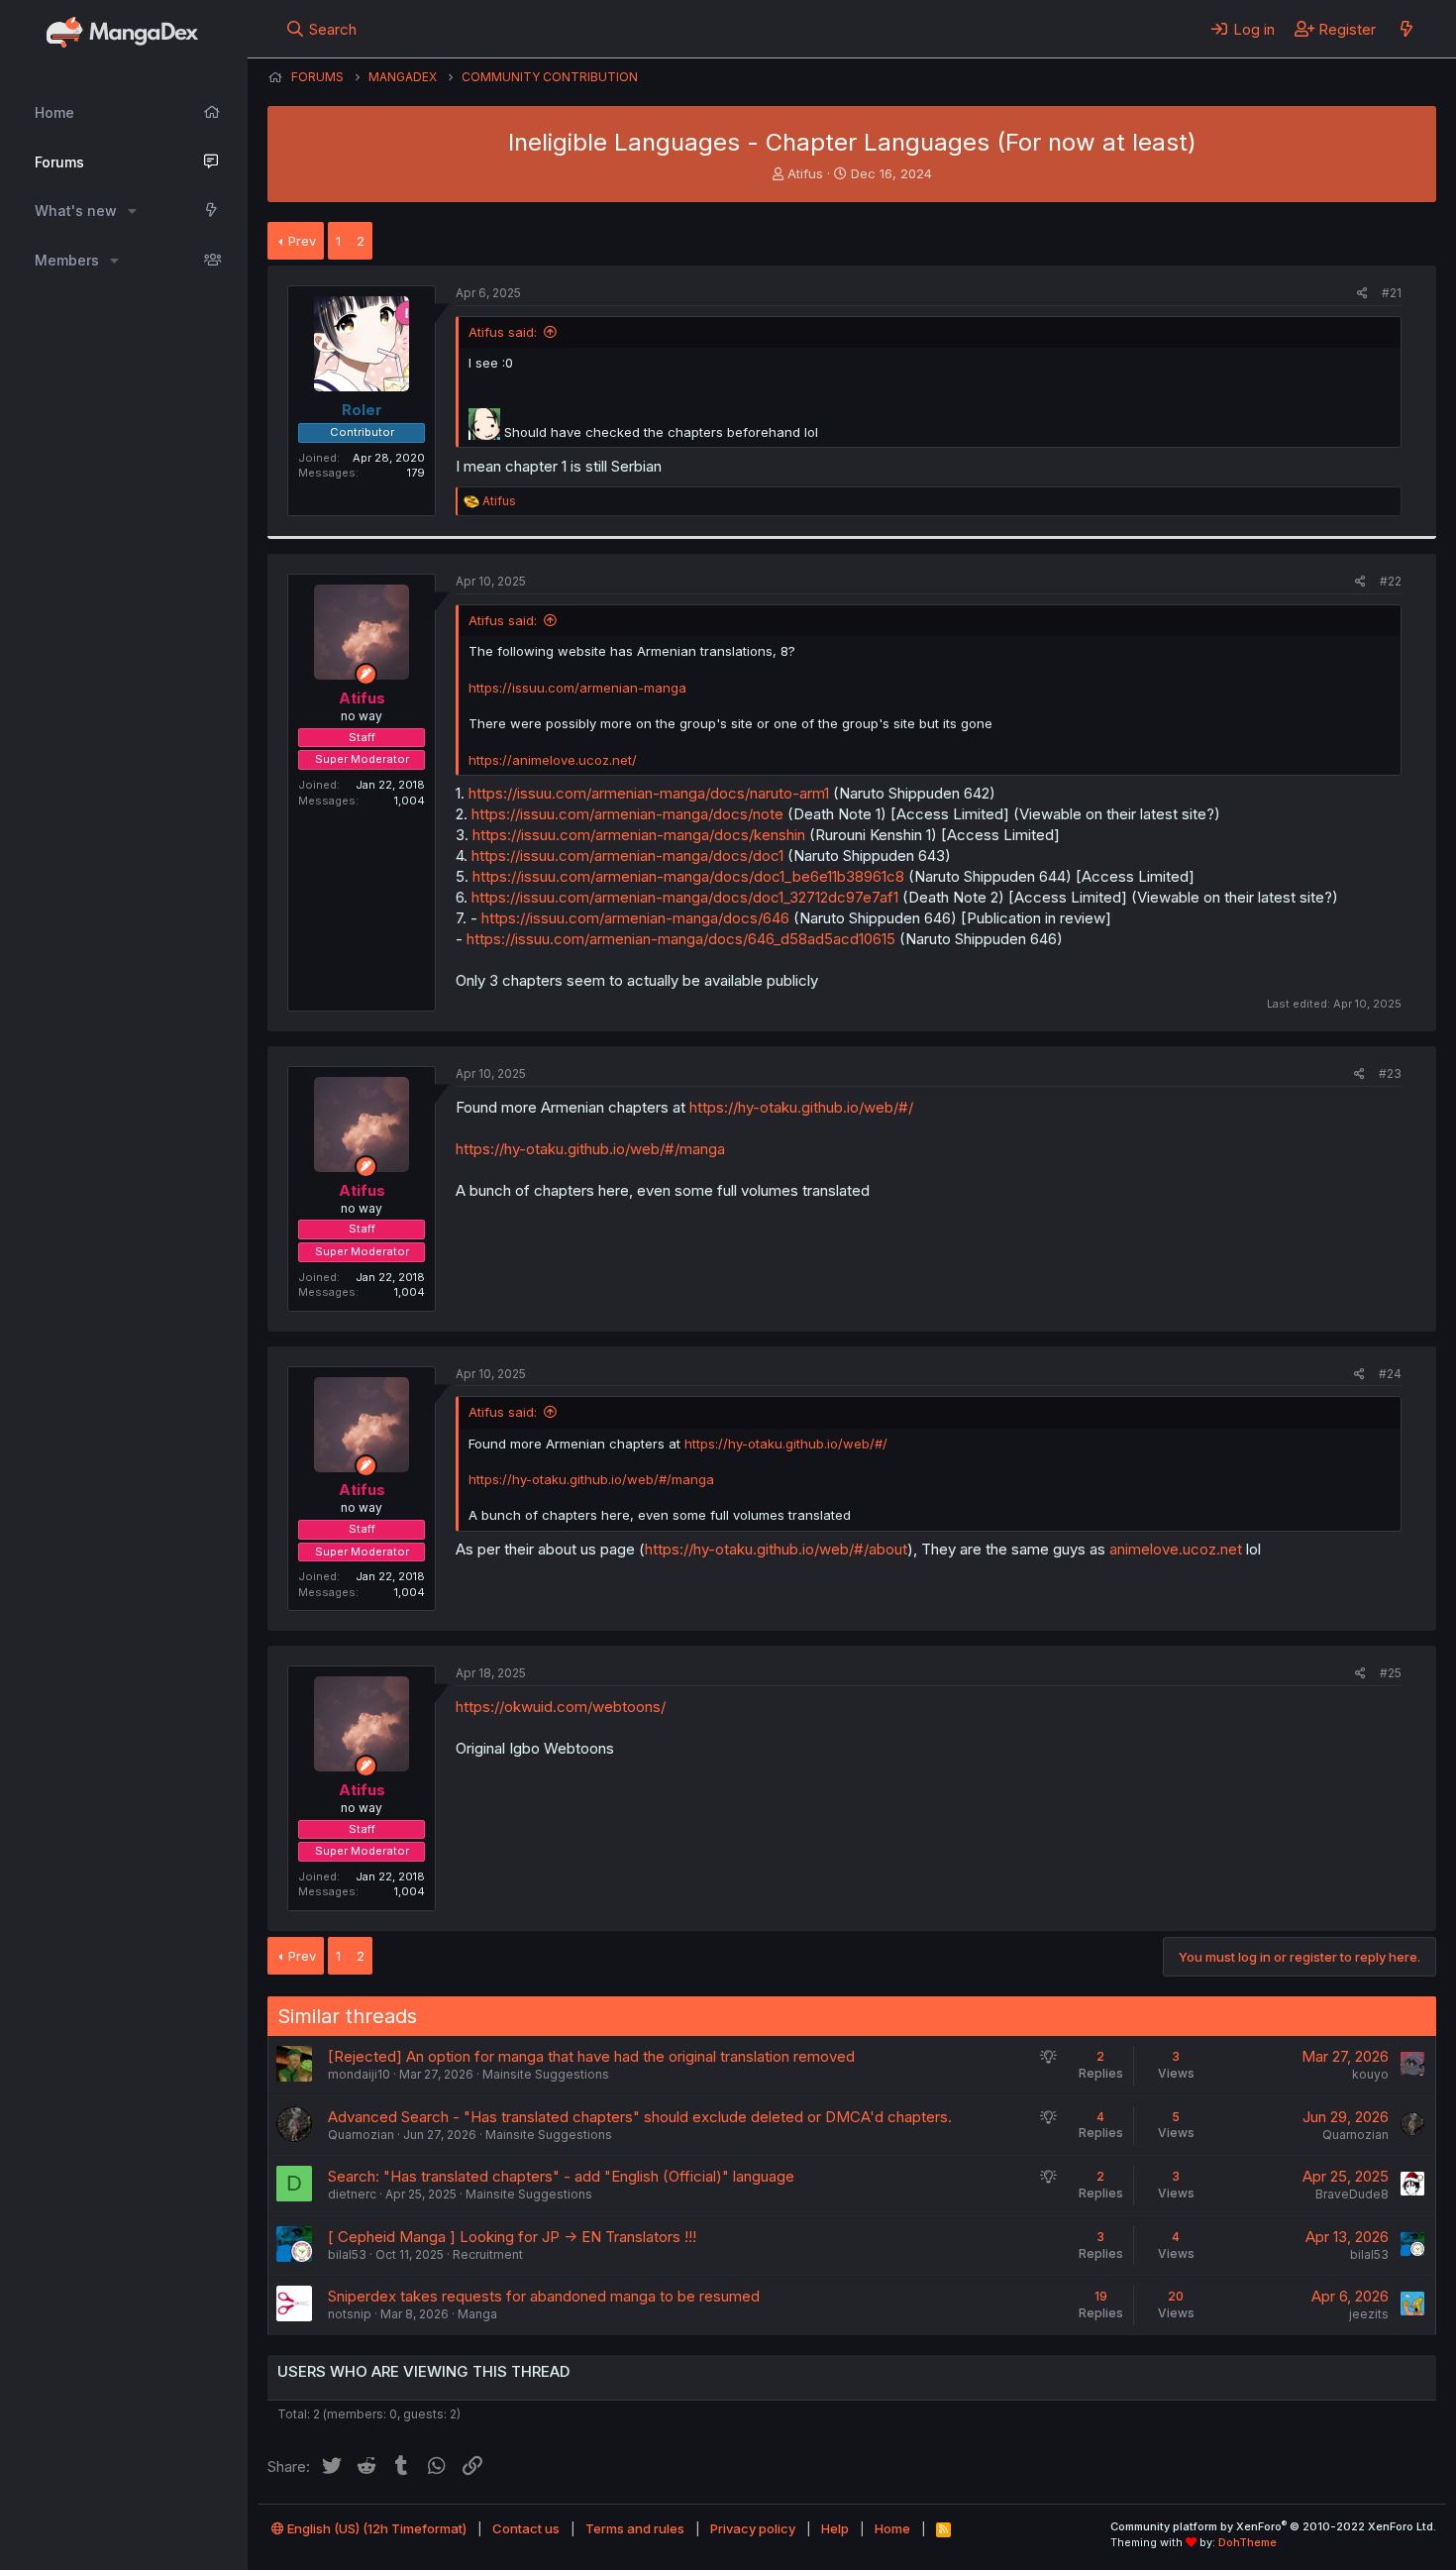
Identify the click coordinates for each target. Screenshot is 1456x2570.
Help (835, 2528)
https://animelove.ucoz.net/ (553, 760)
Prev (302, 241)
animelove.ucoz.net (1176, 1549)
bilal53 (347, 2254)
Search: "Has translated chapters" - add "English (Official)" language (561, 2176)
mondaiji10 (359, 2074)
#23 (1390, 1073)
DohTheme (1248, 2542)
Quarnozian (361, 2135)
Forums (59, 162)
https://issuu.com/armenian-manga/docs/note (627, 814)
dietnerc (352, 2194)
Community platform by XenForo (1273, 2526)
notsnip (350, 2314)
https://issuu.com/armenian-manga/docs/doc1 (627, 856)
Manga (477, 2314)
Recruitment (488, 2254)
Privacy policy (753, 2528)
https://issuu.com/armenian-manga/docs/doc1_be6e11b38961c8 (688, 876)
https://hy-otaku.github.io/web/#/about (776, 1549)
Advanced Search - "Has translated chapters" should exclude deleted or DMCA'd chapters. (640, 2117)
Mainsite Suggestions (546, 2074)
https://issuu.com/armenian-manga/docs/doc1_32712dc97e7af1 (685, 897)
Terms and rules (635, 2528)
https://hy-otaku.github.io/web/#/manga (590, 1149)
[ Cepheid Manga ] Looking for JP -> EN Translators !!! (512, 2237)
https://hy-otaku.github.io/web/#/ (801, 1107)
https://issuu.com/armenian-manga (577, 688)
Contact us (526, 2528)
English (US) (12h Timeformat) (375, 2528)
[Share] (1362, 294)
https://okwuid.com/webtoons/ (561, 1707)
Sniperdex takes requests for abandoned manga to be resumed (544, 2296)
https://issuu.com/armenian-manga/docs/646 (635, 918)
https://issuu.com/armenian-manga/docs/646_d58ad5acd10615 (681, 939)
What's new (76, 211)
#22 (1391, 581)
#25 (1391, 1673)
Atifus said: (503, 332)
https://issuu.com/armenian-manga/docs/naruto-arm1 (649, 793)
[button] (132, 211)
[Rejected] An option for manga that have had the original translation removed (591, 2056)
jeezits (1369, 2314)
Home (54, 112)
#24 (1390, 1374)
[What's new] (1406, 29)
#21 (1392, 293)
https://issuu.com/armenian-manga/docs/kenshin (639, 835)
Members (67, 260)
